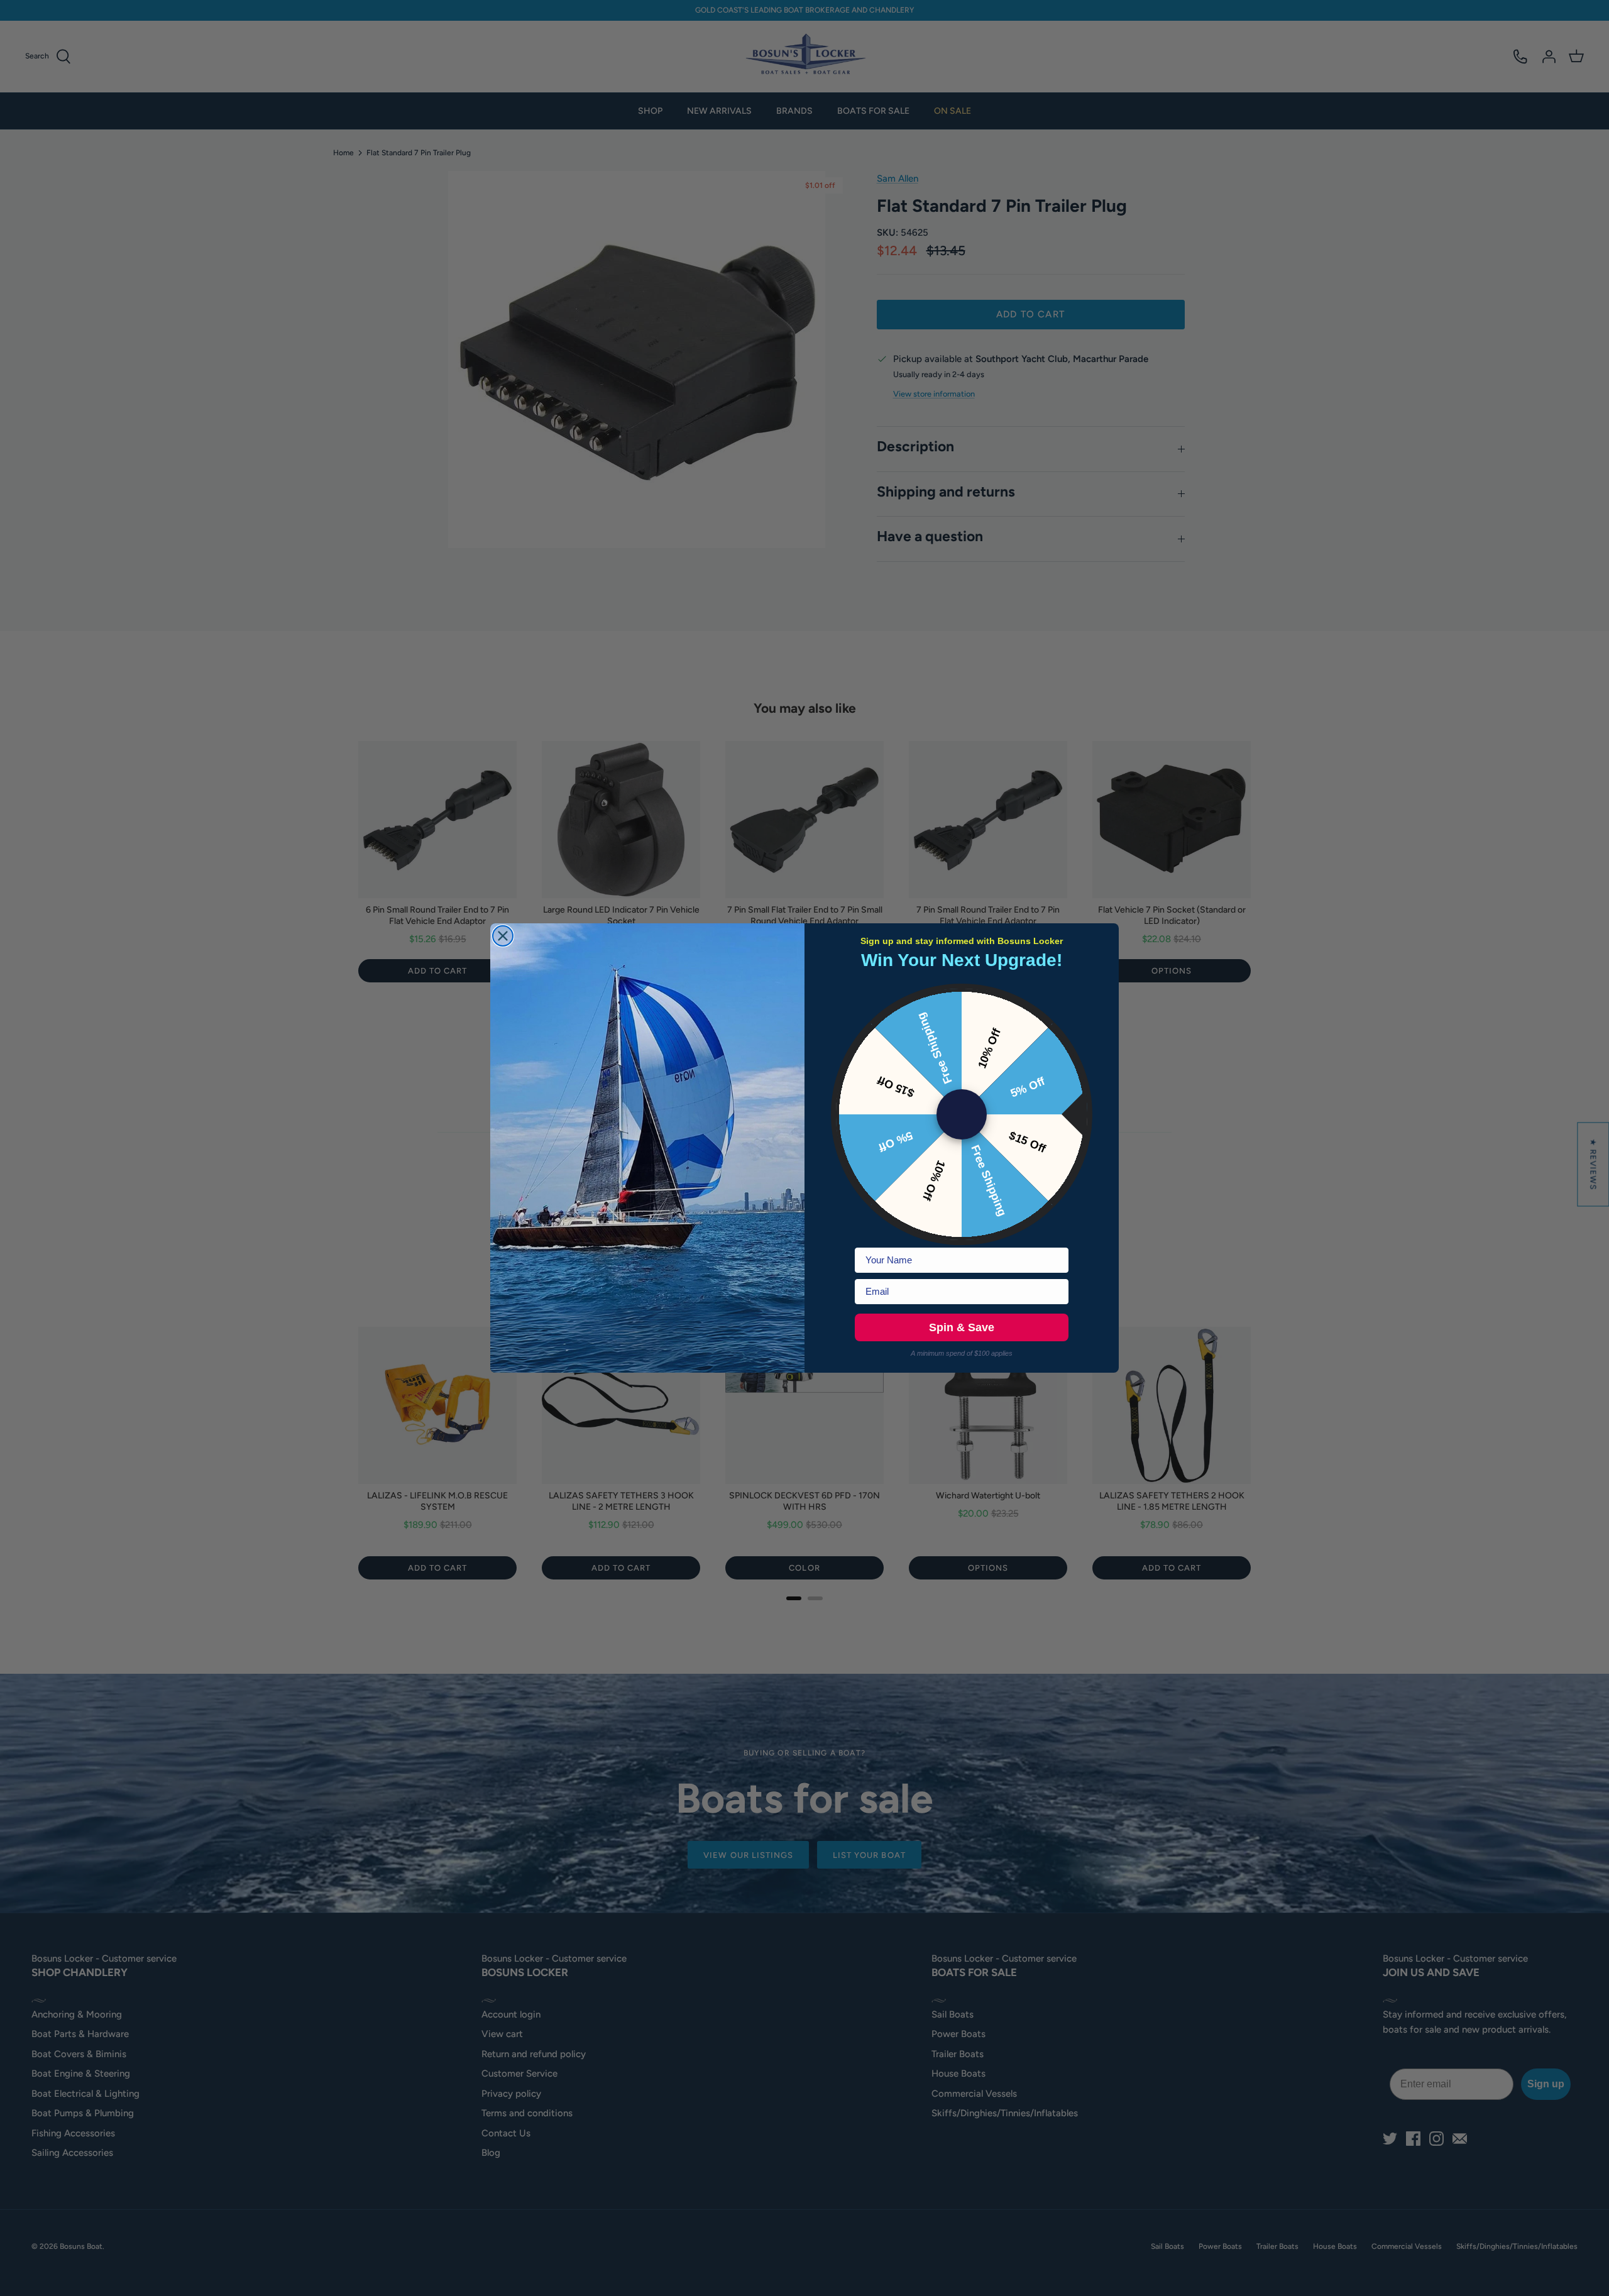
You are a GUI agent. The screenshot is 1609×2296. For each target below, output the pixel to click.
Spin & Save (962, 1327)
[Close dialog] (503, 936)
